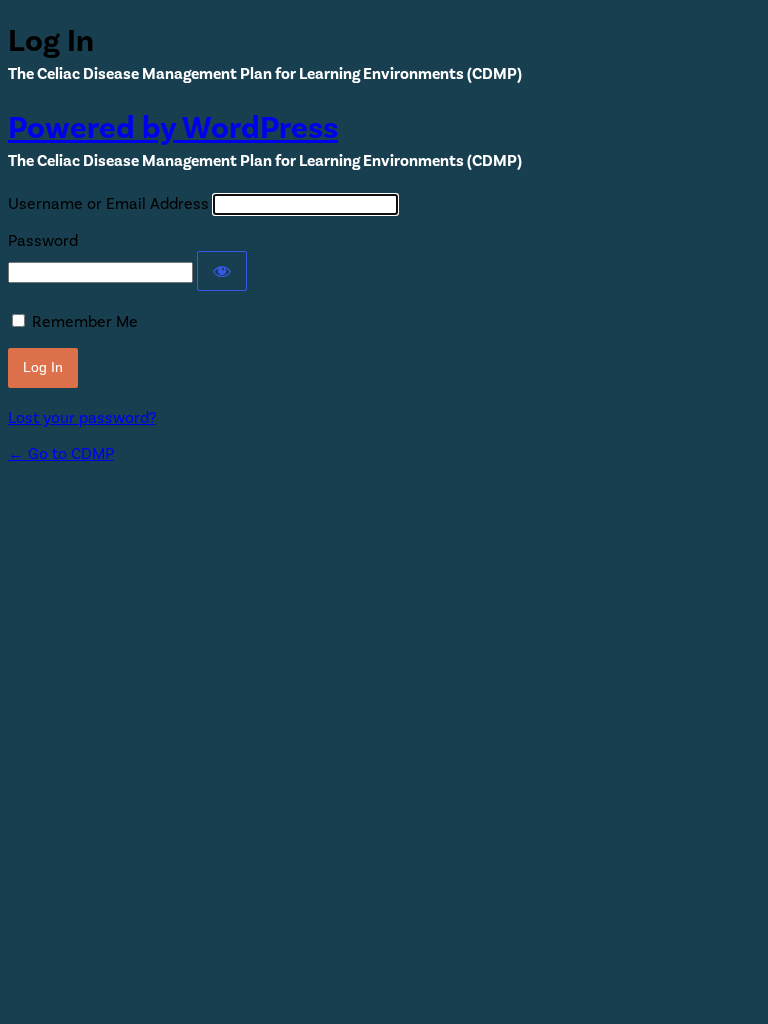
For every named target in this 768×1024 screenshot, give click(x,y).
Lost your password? (82, 418)
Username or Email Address (108, 204)
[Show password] (222, 271)
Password (43, 241)
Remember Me (85, 322)
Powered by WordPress (173, 128)
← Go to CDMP (61, 454)
